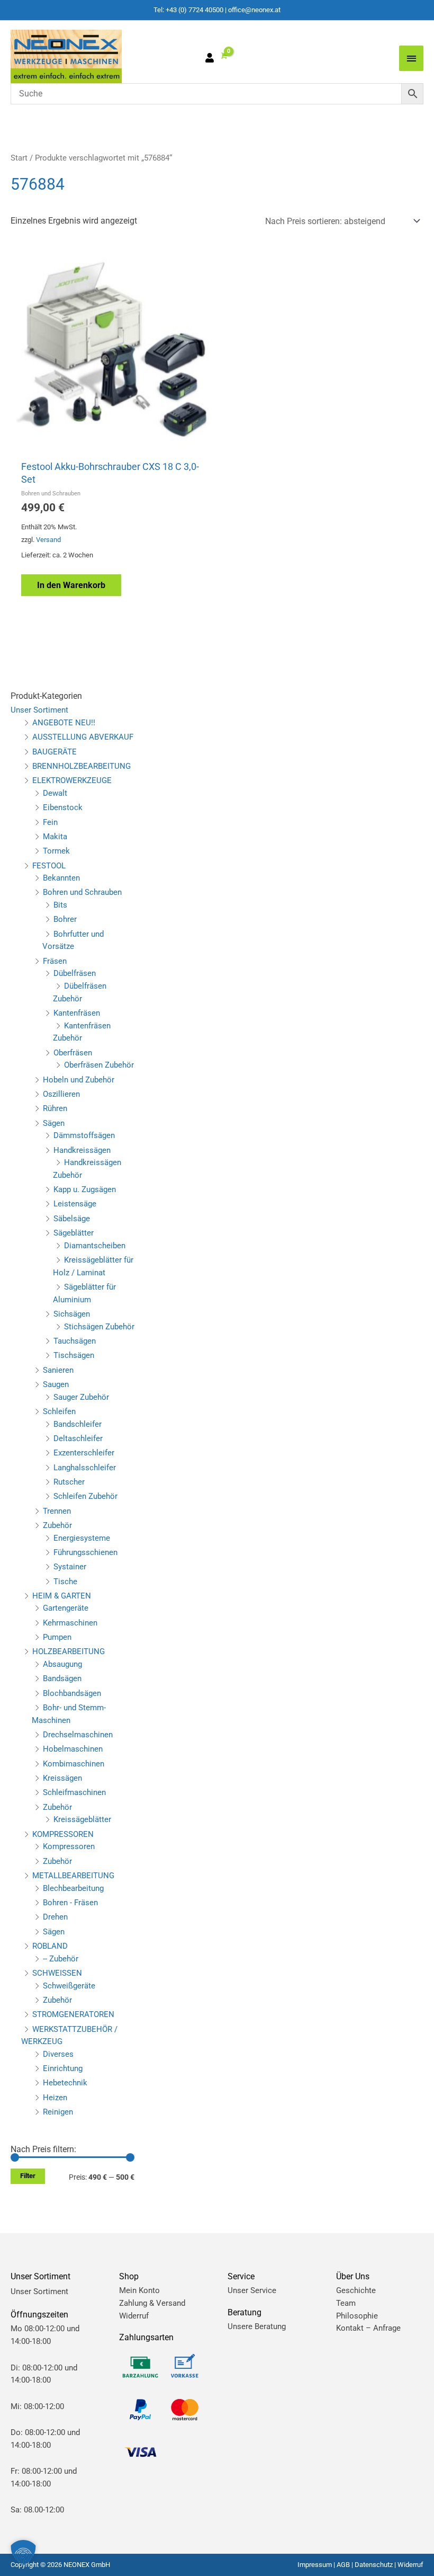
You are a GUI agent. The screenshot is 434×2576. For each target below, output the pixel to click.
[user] (212, 59)
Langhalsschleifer (85, 1468)
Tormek (56, 851)
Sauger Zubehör (81, 1397)
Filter (28, 2176)
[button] (23, 2553)
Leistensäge (75, 1204)
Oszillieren (61, 1094)
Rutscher (69, 1482)
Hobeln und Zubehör (79, 1080)
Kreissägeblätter (82, 1819)
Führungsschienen (85, 1552)
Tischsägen (74, 1355)
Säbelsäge (72, 1219)
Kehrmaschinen (70, 1623)
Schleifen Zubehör (85, 1496)
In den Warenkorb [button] (71, 585)
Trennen (57, 1511)
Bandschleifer (78, 1424)
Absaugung (62, 1664)
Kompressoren (69, 1846)
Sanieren (58, 1370)
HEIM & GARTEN (62, 1596)
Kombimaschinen (74, 1764)
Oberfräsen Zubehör (99, 1065)
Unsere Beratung (257, 2326)
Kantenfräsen (77, 1013)
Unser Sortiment (39, 710)
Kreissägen (62, 1778)
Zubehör (57, 1525)
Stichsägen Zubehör (99, 1327)
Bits (60, 905)
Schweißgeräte (69, 1986)
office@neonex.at (254, 10)
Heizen (55, 2098)
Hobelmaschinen (73, 1749)
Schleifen (59, 1411)
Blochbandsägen (72, 1693)
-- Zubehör (61, 1959)
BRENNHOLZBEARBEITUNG (82, 766)
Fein (50, 822)
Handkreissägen (82, 1150)
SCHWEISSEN (57, 1973)
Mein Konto (139, 2290)
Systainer (70, 1567)
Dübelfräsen (75, 973)
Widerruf (134, 2316)
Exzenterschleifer (84, 1453)
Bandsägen (62, 1678)
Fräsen (55, 961)
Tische (65, 1582)
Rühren (55, 1108)
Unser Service (252, 2290)
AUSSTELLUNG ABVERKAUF (83, 737)
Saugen (56, 1384)
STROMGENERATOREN (73, 2014)
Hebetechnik (65, 2083)
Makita (55, 837)
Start (19, 158)
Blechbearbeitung (73, 1888)
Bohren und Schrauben (82, 892)
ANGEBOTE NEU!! (64, 723)
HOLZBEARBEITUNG (69, 1651)
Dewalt (55, 793)
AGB (343, 2565)
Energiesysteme (82, 1538)
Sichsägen (72, 1314)
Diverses (58, 2054)
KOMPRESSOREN (63, 1834)
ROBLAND (50, 1946)
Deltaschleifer (78, 1438)
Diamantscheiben (95, 1246)
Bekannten (61, 878)
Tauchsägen (75, 1341)
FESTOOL (49, 866)
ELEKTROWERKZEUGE (72, 780)
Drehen (55, 1917)
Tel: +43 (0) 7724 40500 (188, 10)
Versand (48, 540)
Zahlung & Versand (152, 2303)
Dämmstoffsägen (84, 1135)
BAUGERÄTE (55, 752)
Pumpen (57, 1637)
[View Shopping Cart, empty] (223, 56)
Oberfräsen (73, 1053)
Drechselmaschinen (78, 1735)
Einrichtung (63, 2068)
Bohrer (65, 919)
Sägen (54, 1123)
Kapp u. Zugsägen (85, 1189)
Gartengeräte (66, 1608)
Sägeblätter (74, 1233)
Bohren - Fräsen (70, 1903)
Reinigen (58, 2112)
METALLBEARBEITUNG (73, 1876)
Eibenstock (63, 807)
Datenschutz (374, 2565)
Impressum (315, 2565)
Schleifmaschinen (74, 1792)
